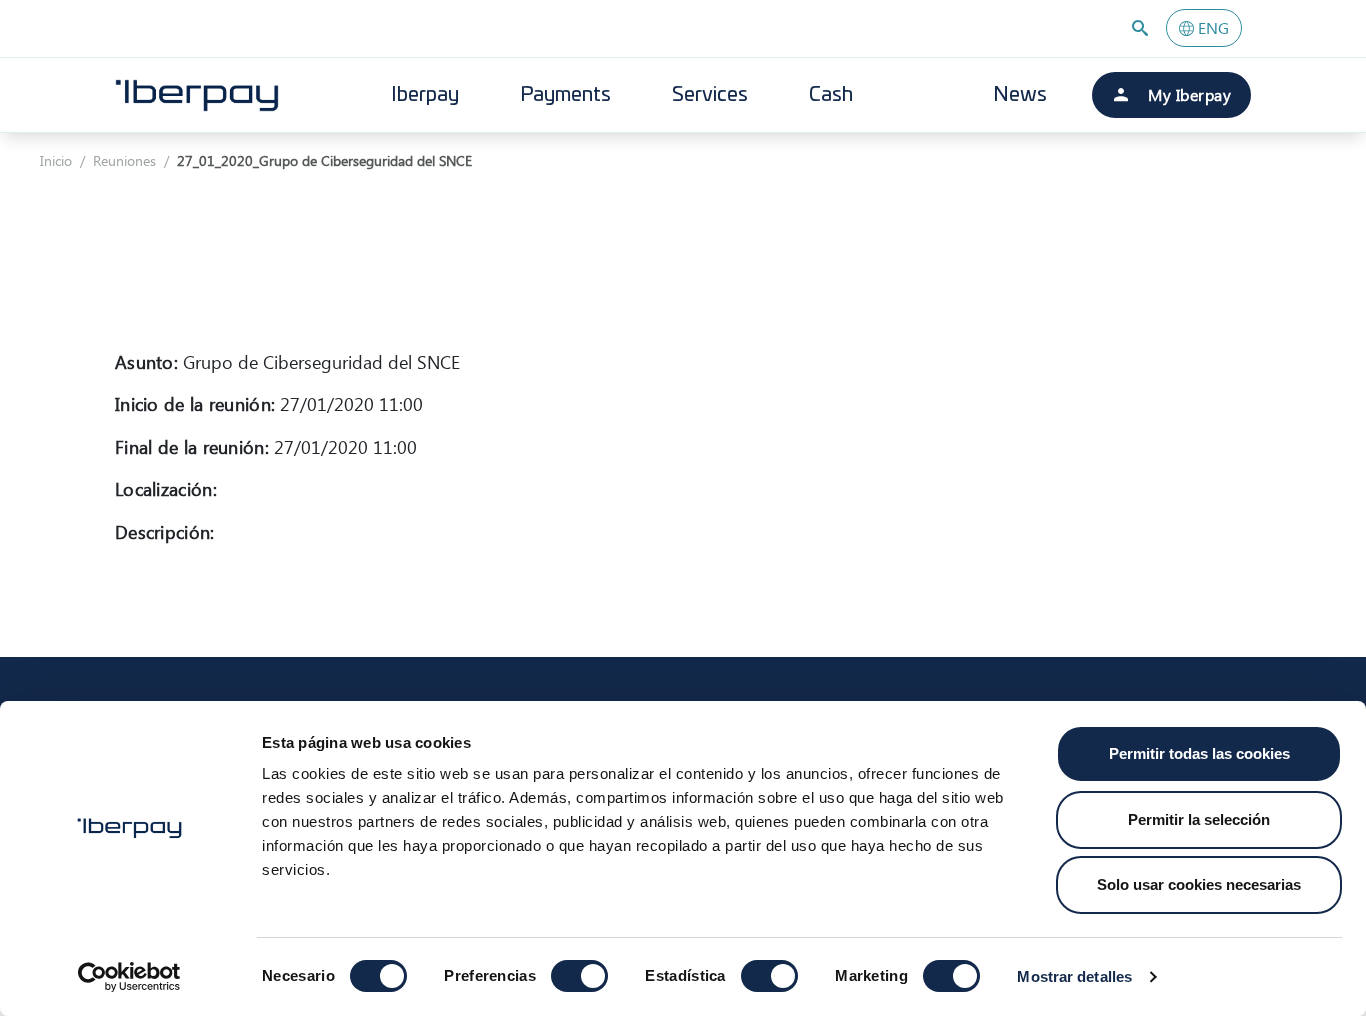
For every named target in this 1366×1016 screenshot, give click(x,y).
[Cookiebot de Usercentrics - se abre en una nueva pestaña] (129, 977)
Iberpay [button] (425, 95)
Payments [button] (565, 95)
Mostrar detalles (1074, 976)
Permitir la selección (1199, 819)
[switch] (579, 976)
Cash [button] (831, 95)
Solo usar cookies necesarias (1199, 884)
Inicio (56, 160)
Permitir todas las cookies (1199, 753)
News (1020, 95)
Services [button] (710, 95)
